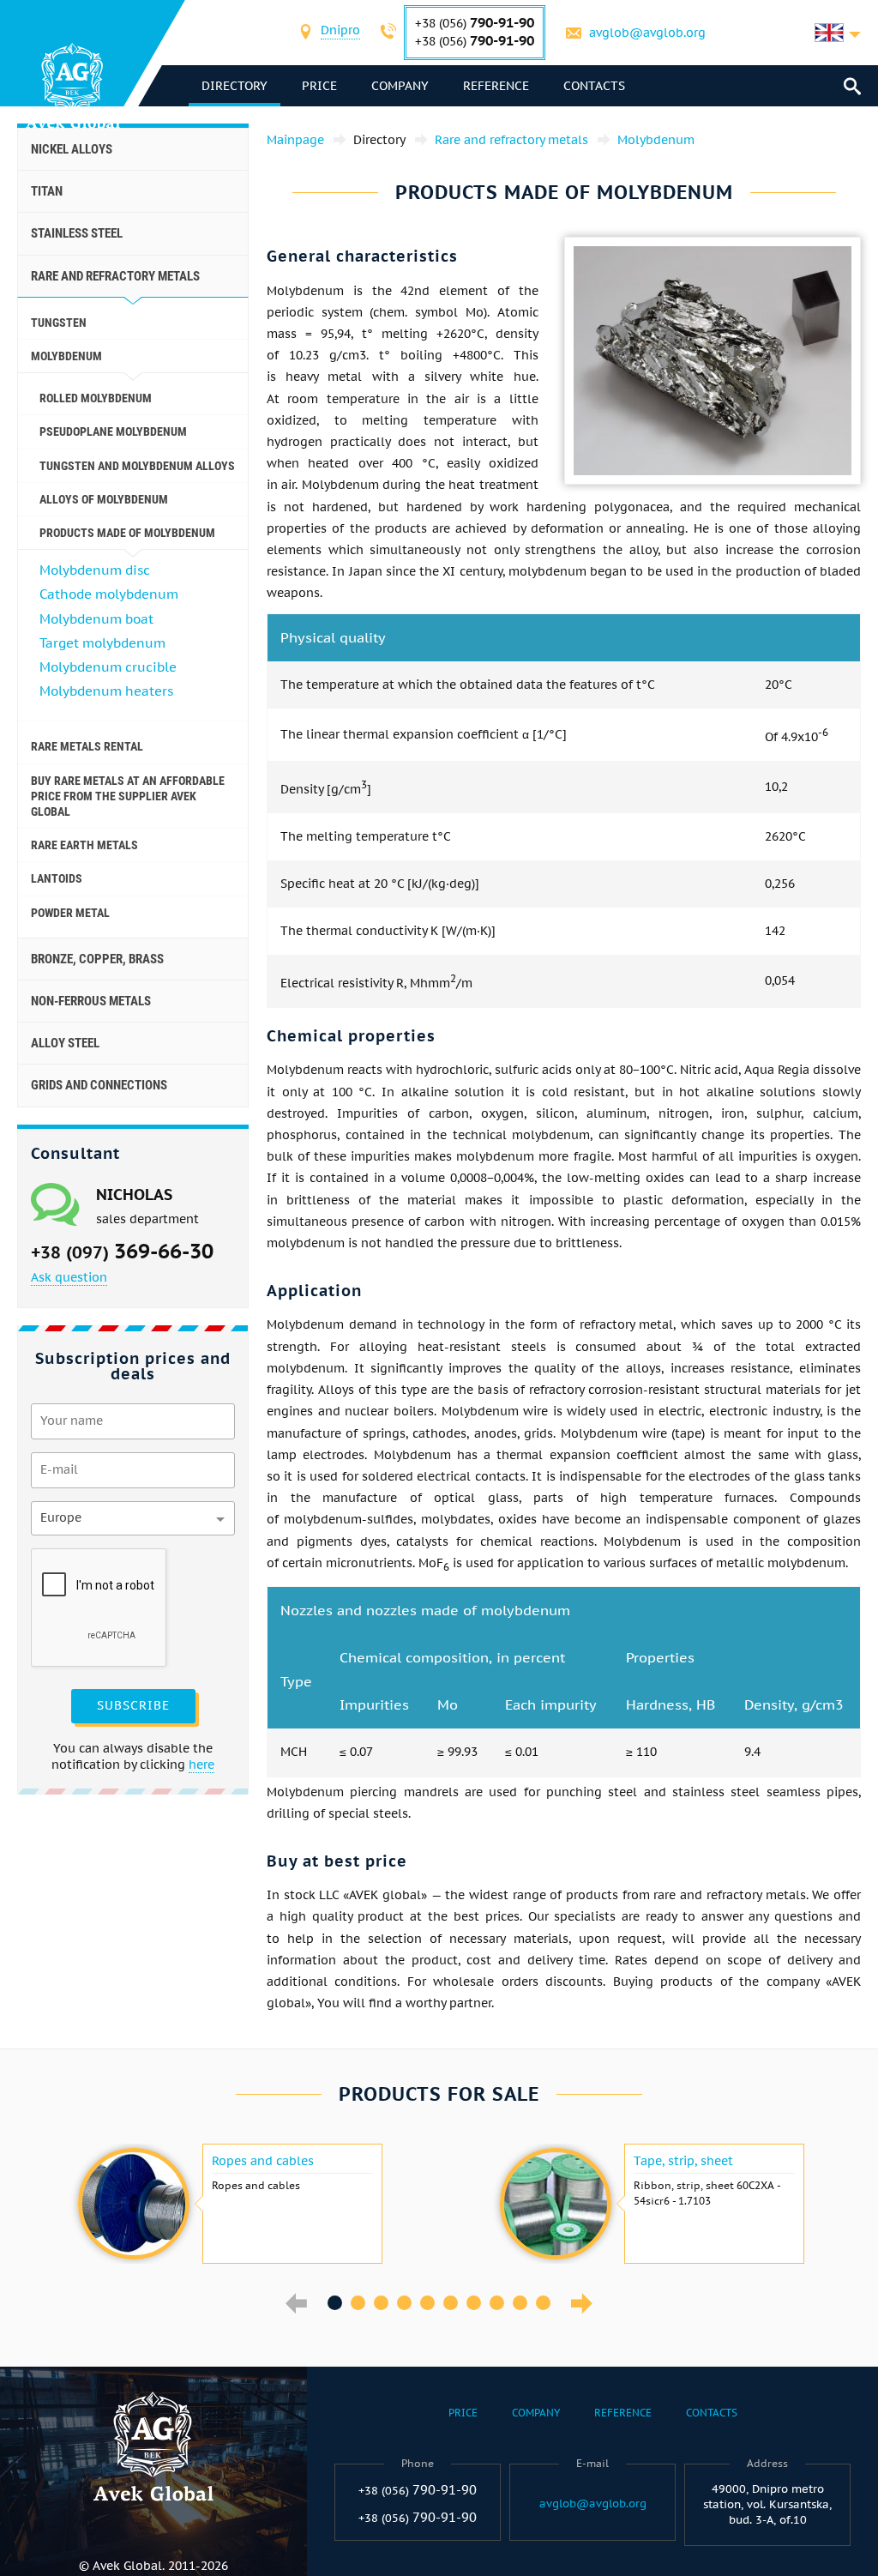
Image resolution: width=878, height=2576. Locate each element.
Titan (47, 191)
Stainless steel (77, 233)
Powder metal (70, 913)
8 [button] (497, 2303)
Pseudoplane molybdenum (113, 431)
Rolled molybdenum (96, 398)
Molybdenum (66, 356)
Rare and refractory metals (115, 276)
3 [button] (381, 2303)
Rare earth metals (84, 845)
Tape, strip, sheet (683, 2161)
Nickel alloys (72, 149)
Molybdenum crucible (108, 667)
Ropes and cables (263, 2161)
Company (400, 86)
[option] (228, 2204)
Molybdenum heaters (106, 691)
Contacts (594, 86)
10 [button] (543, 2303)
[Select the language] (838, 33)
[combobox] (340, 32)
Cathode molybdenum (109, 594)
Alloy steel (65, 1043)
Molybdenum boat (96, 619)
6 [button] (451, 2303)
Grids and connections (99, 1085)
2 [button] (358, 2303)
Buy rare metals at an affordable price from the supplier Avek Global (128, 796)
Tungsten (59, 323)
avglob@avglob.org (647, 33)
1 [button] (335, 2303)
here (201, 1765)
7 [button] (474, 2303)
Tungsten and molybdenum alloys (137, 466)
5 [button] (427, 2303)
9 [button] (520, 2303)
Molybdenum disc (95, 570)
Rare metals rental (87, 746)
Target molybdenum (102, 643)
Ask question (69, 1277)
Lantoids (57, 878)
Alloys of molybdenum (104, 499)
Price (319, 86)
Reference (496, 86)
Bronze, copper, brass (97, 959)
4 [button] (404, 2303)
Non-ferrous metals (91, 1001)
